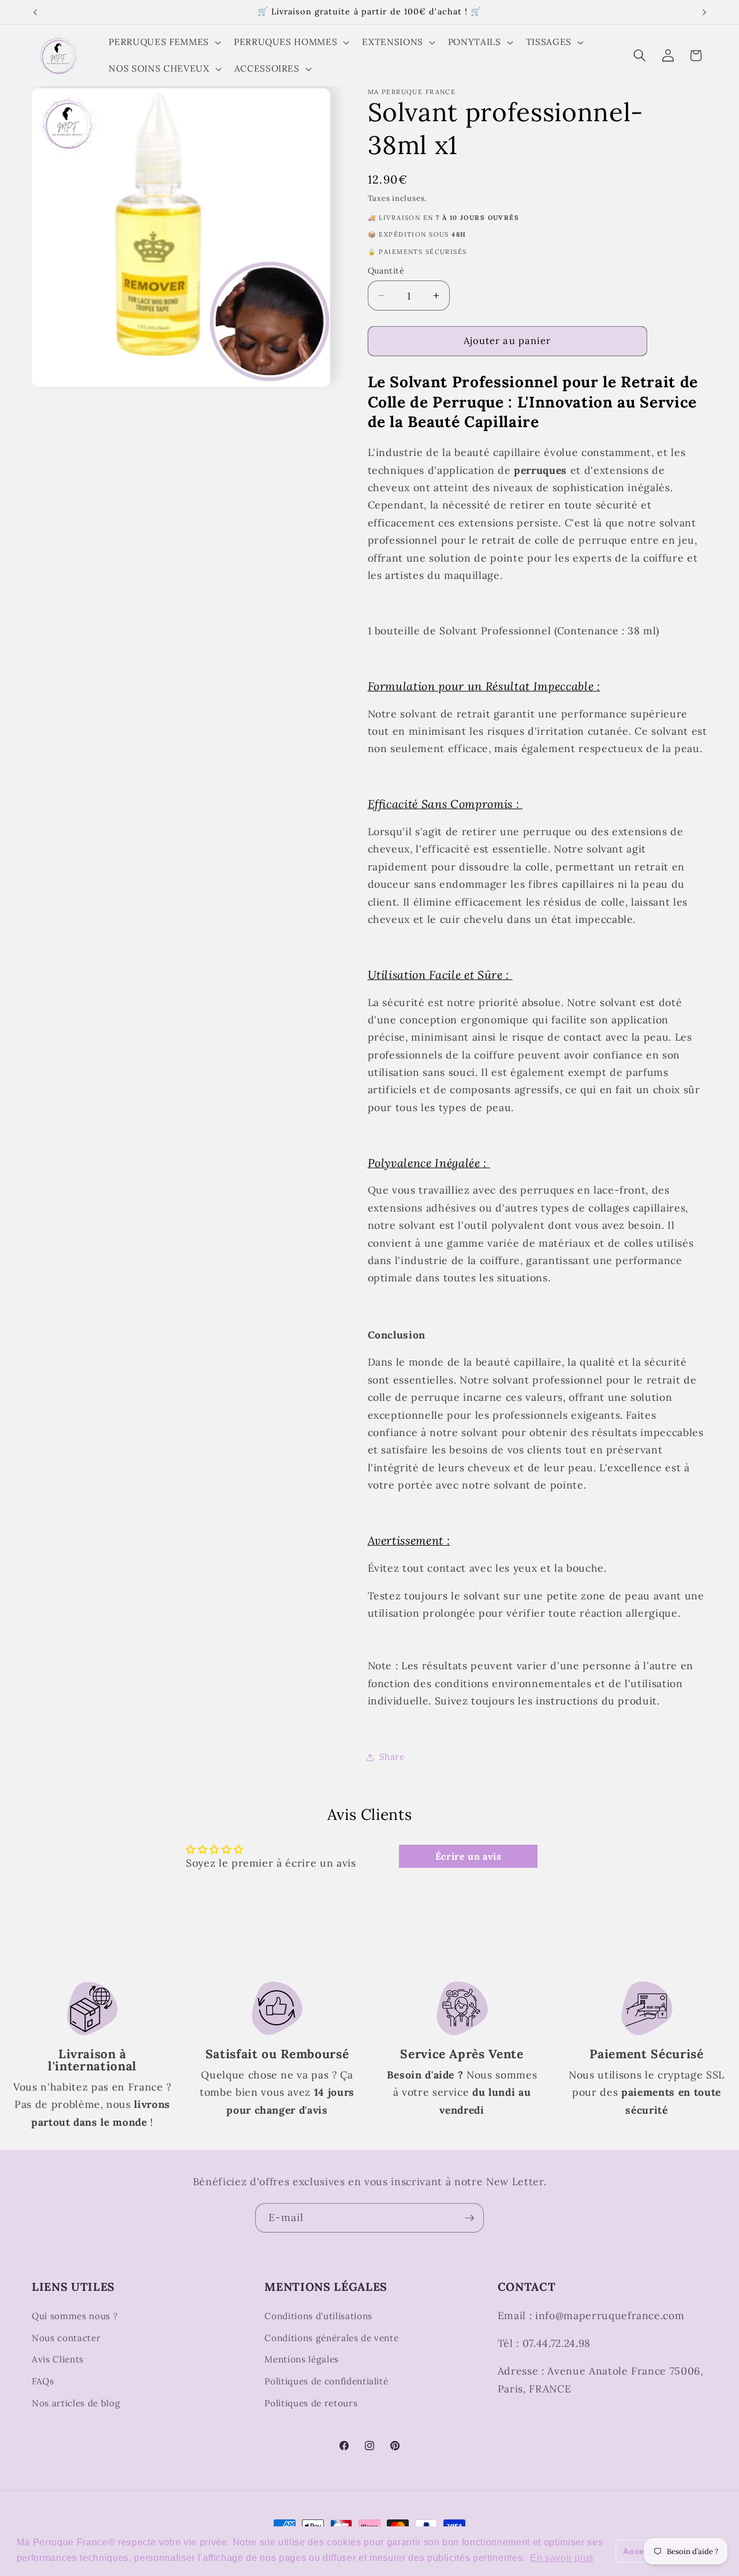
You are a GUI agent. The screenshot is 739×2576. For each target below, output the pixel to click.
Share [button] (392, 1757)
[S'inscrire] (469, 2218)
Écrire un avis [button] (469, 1856)
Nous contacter (66, 2337)
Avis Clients (58, 2359)
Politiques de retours (311, 2403)
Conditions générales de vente (331, 2337)
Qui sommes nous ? (74, 2316)
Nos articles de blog (76, 2403)
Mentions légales (302, 2359)
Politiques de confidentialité (326, 2381)
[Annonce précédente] (35, 12)
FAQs (43, 2381)
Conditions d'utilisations (318, 2316)
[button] (163, 42)
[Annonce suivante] (704, 12)
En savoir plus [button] (562, 2558)
